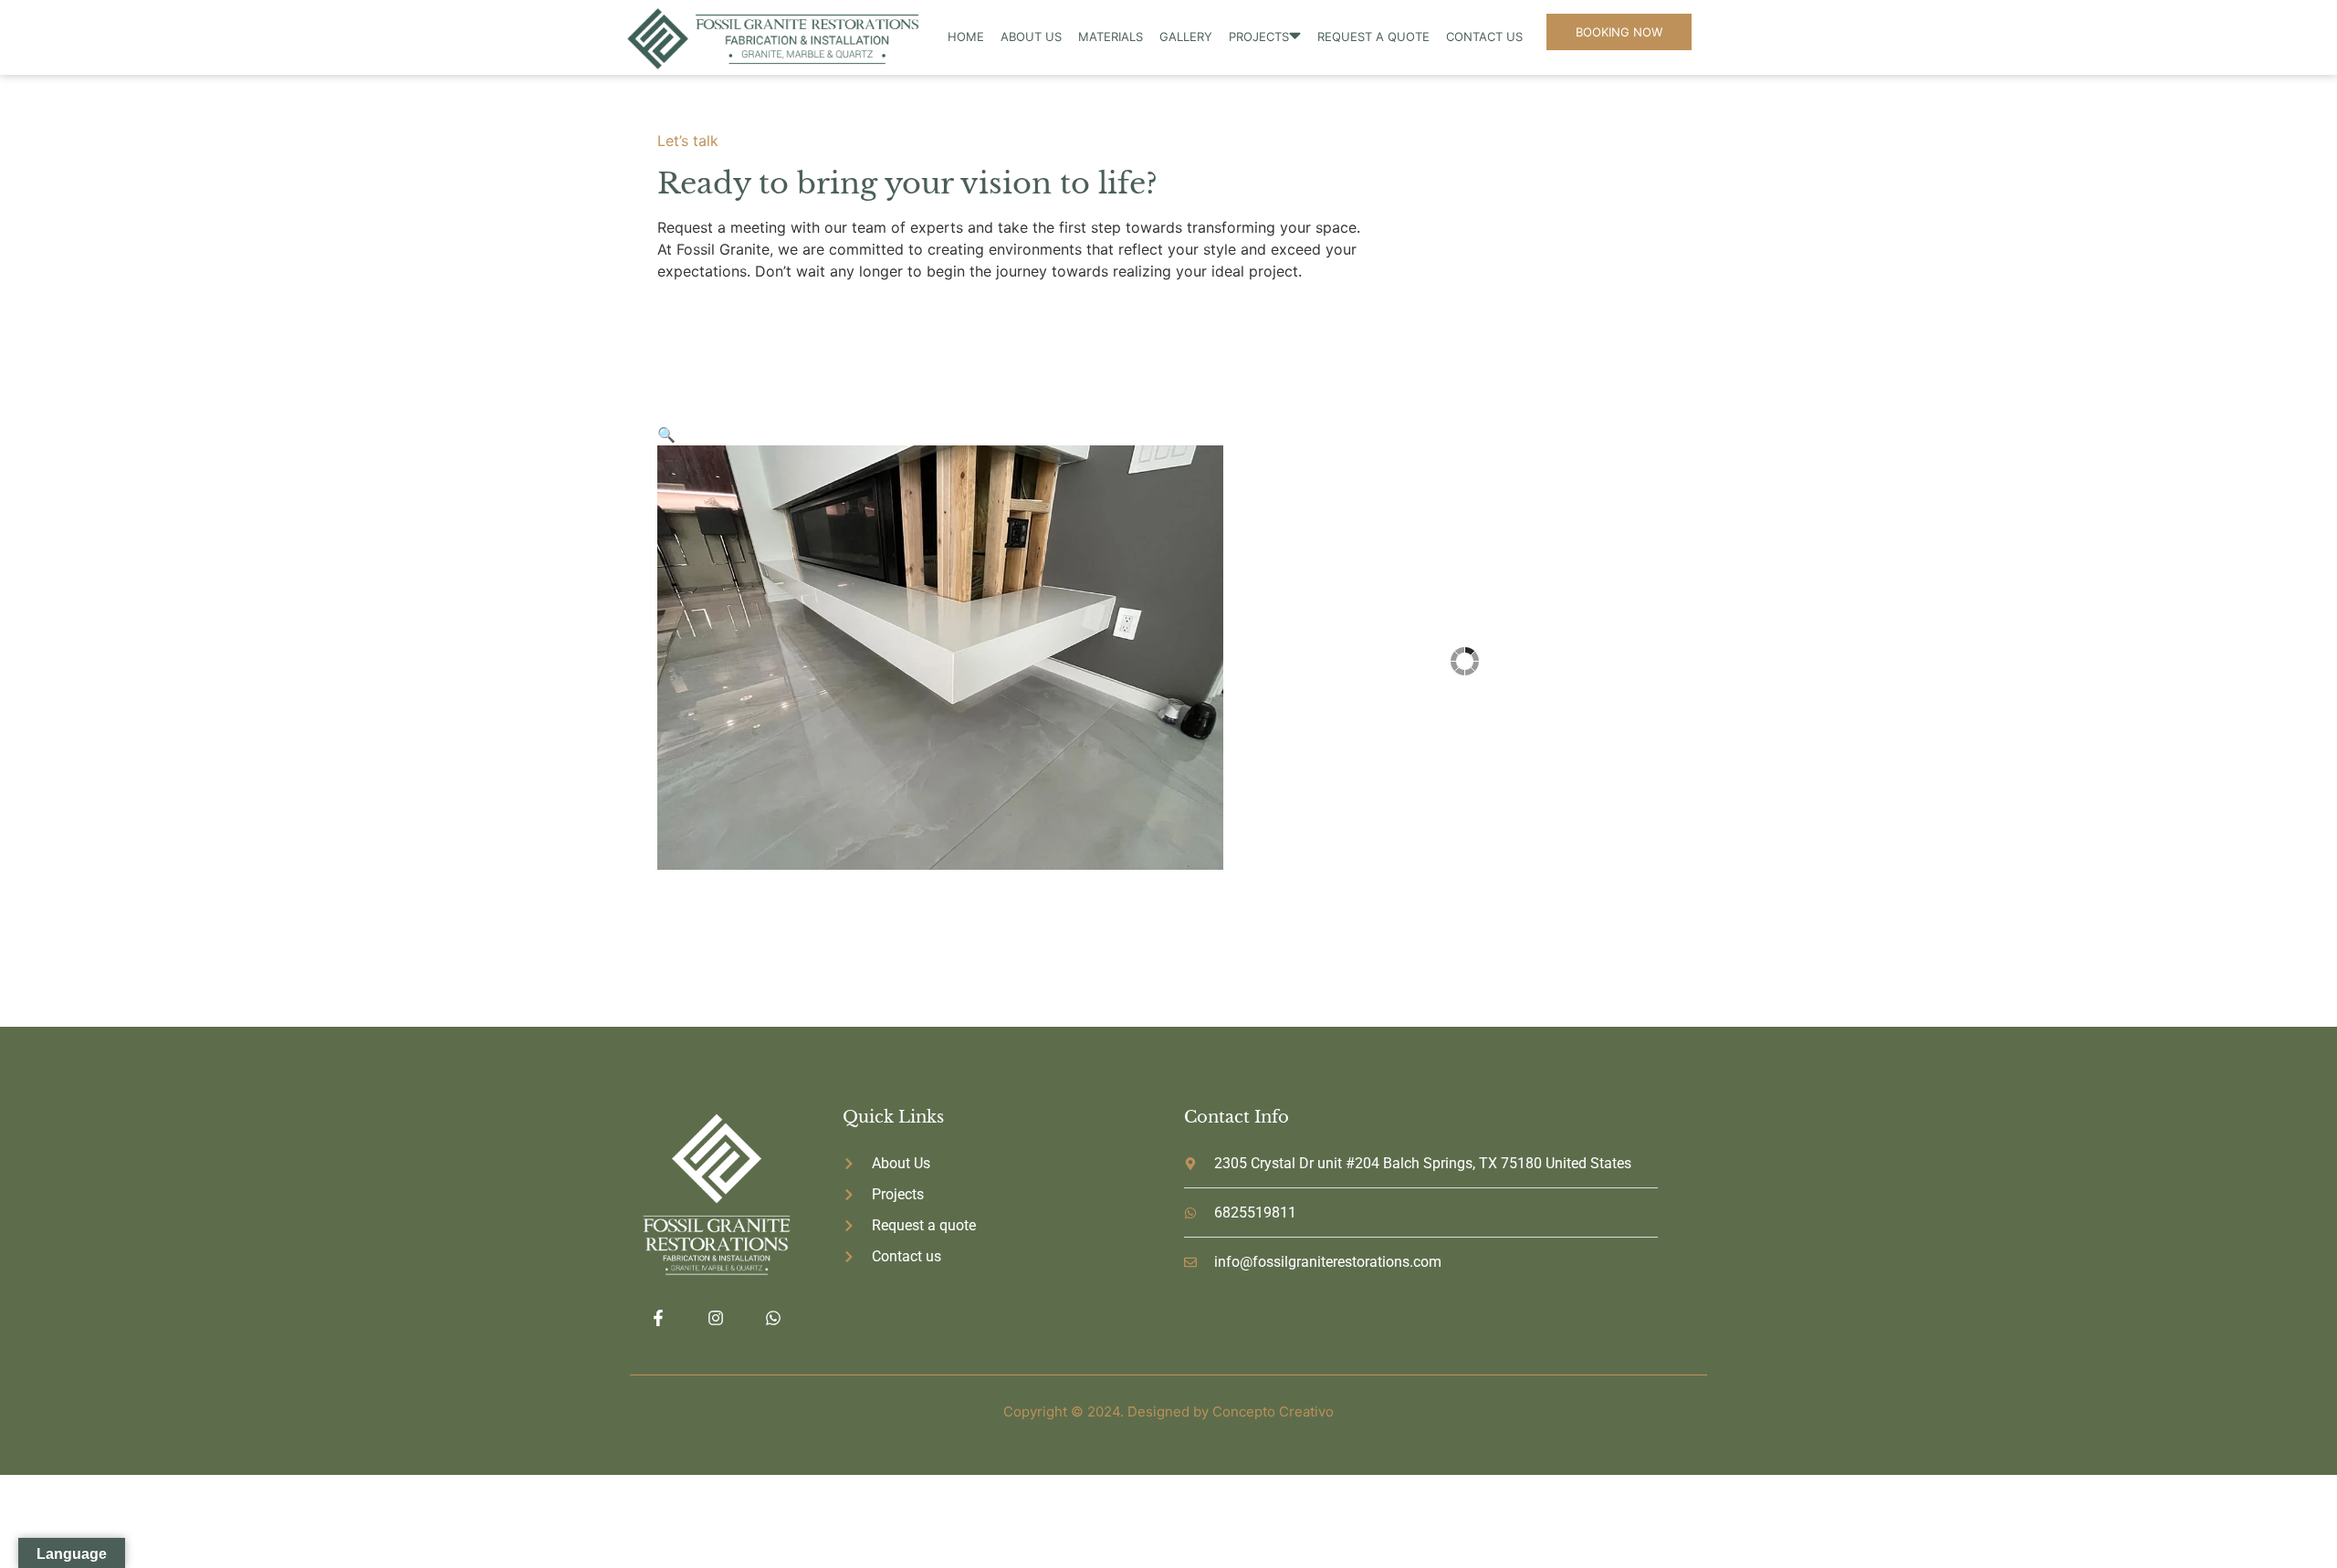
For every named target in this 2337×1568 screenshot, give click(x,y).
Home (966, 37)
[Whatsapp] (774, 1318)
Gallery (1186, 37)
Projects (1259, 37)
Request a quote (1373, 37)
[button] (666, 434)
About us (1031, 37)
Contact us (1484, 37)
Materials (1111, 37)
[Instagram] (715, 1318)
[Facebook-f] (658, 1318)
